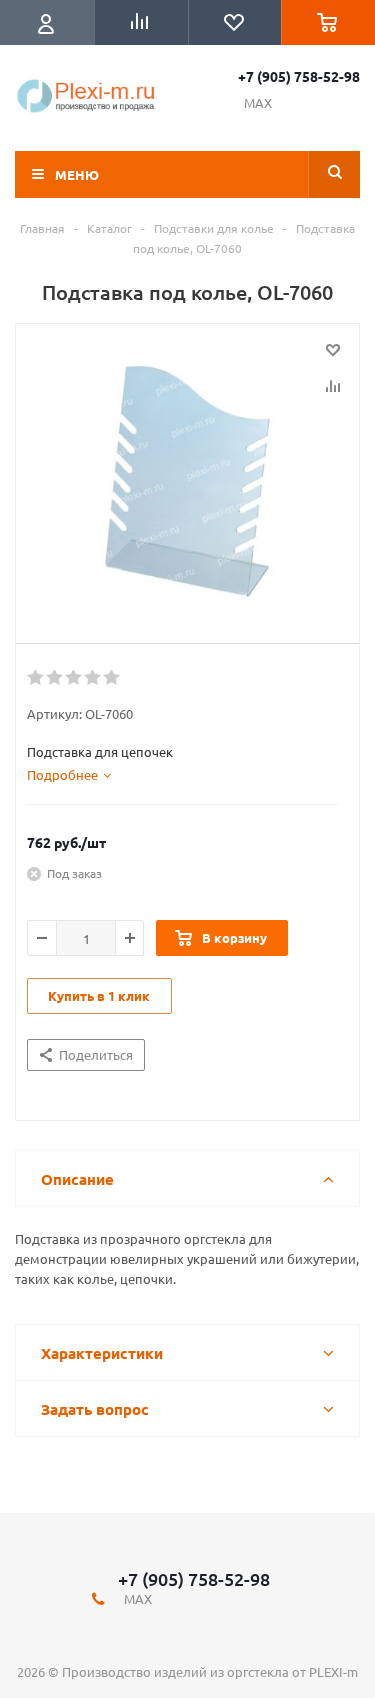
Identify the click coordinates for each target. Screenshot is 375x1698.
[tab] (69, 775)
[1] (36, 678)
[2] (55, 678)
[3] (74, 678)
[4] (93, 678)
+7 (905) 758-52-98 (299, 76)
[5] (112, 678)
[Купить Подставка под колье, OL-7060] (187, 479)
